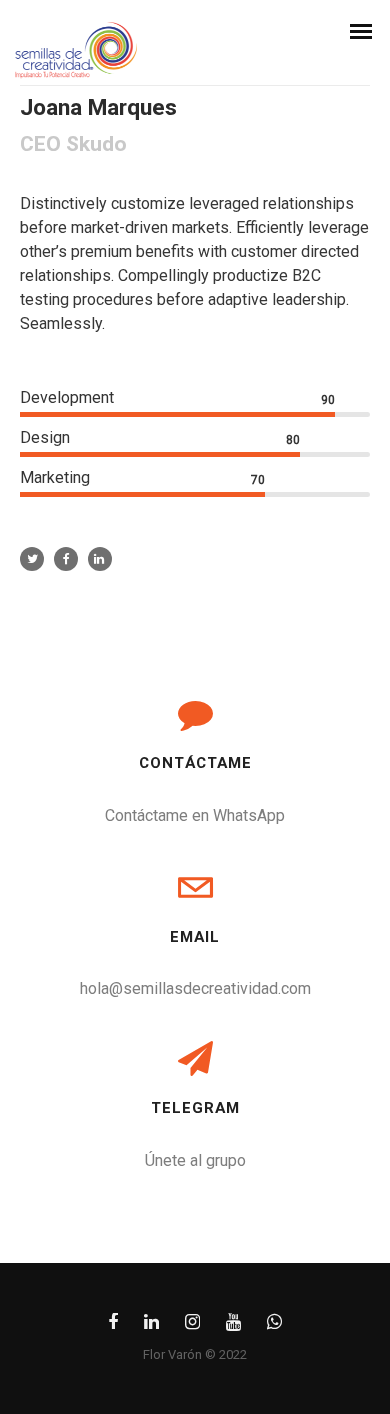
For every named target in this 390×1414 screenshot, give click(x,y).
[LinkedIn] (151, 1325)
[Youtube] (233, 1325)
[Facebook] (113, 1325)
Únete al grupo (195, 1160)
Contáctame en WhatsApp (195, 815)
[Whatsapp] (274, 1325)
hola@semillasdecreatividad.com (195, 988)
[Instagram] (192, 1325)
